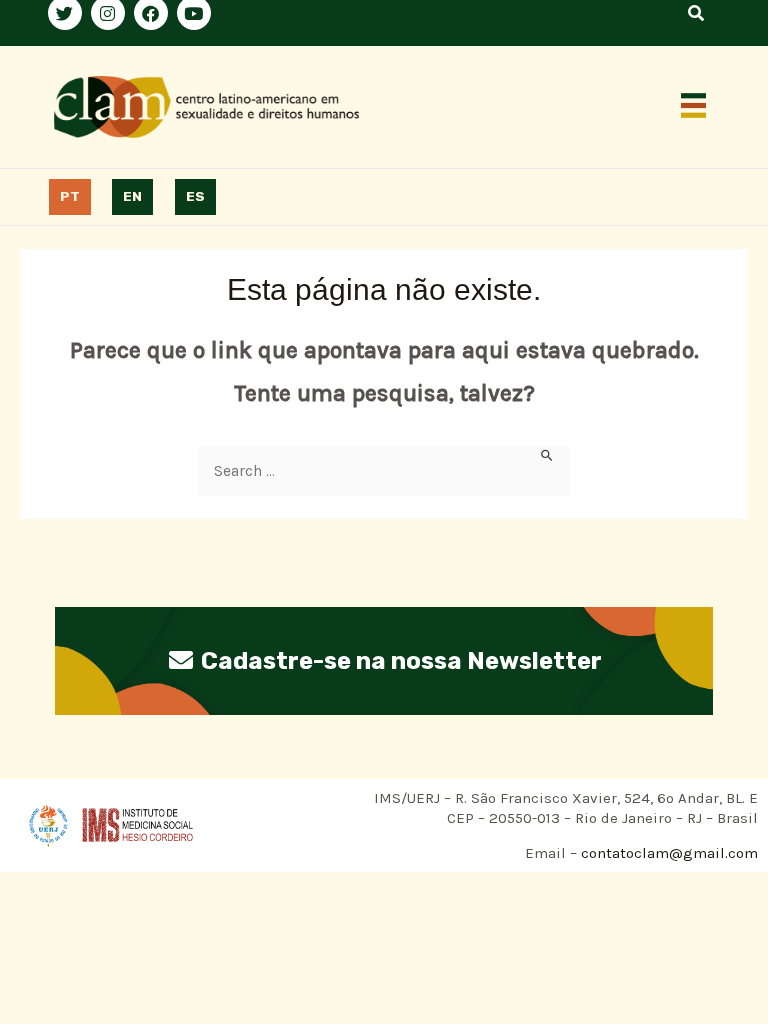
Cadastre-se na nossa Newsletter (399, 661)
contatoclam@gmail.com (667, 853)
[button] (694, 107)
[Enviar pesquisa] (547, 455)
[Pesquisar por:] (384, 471)
